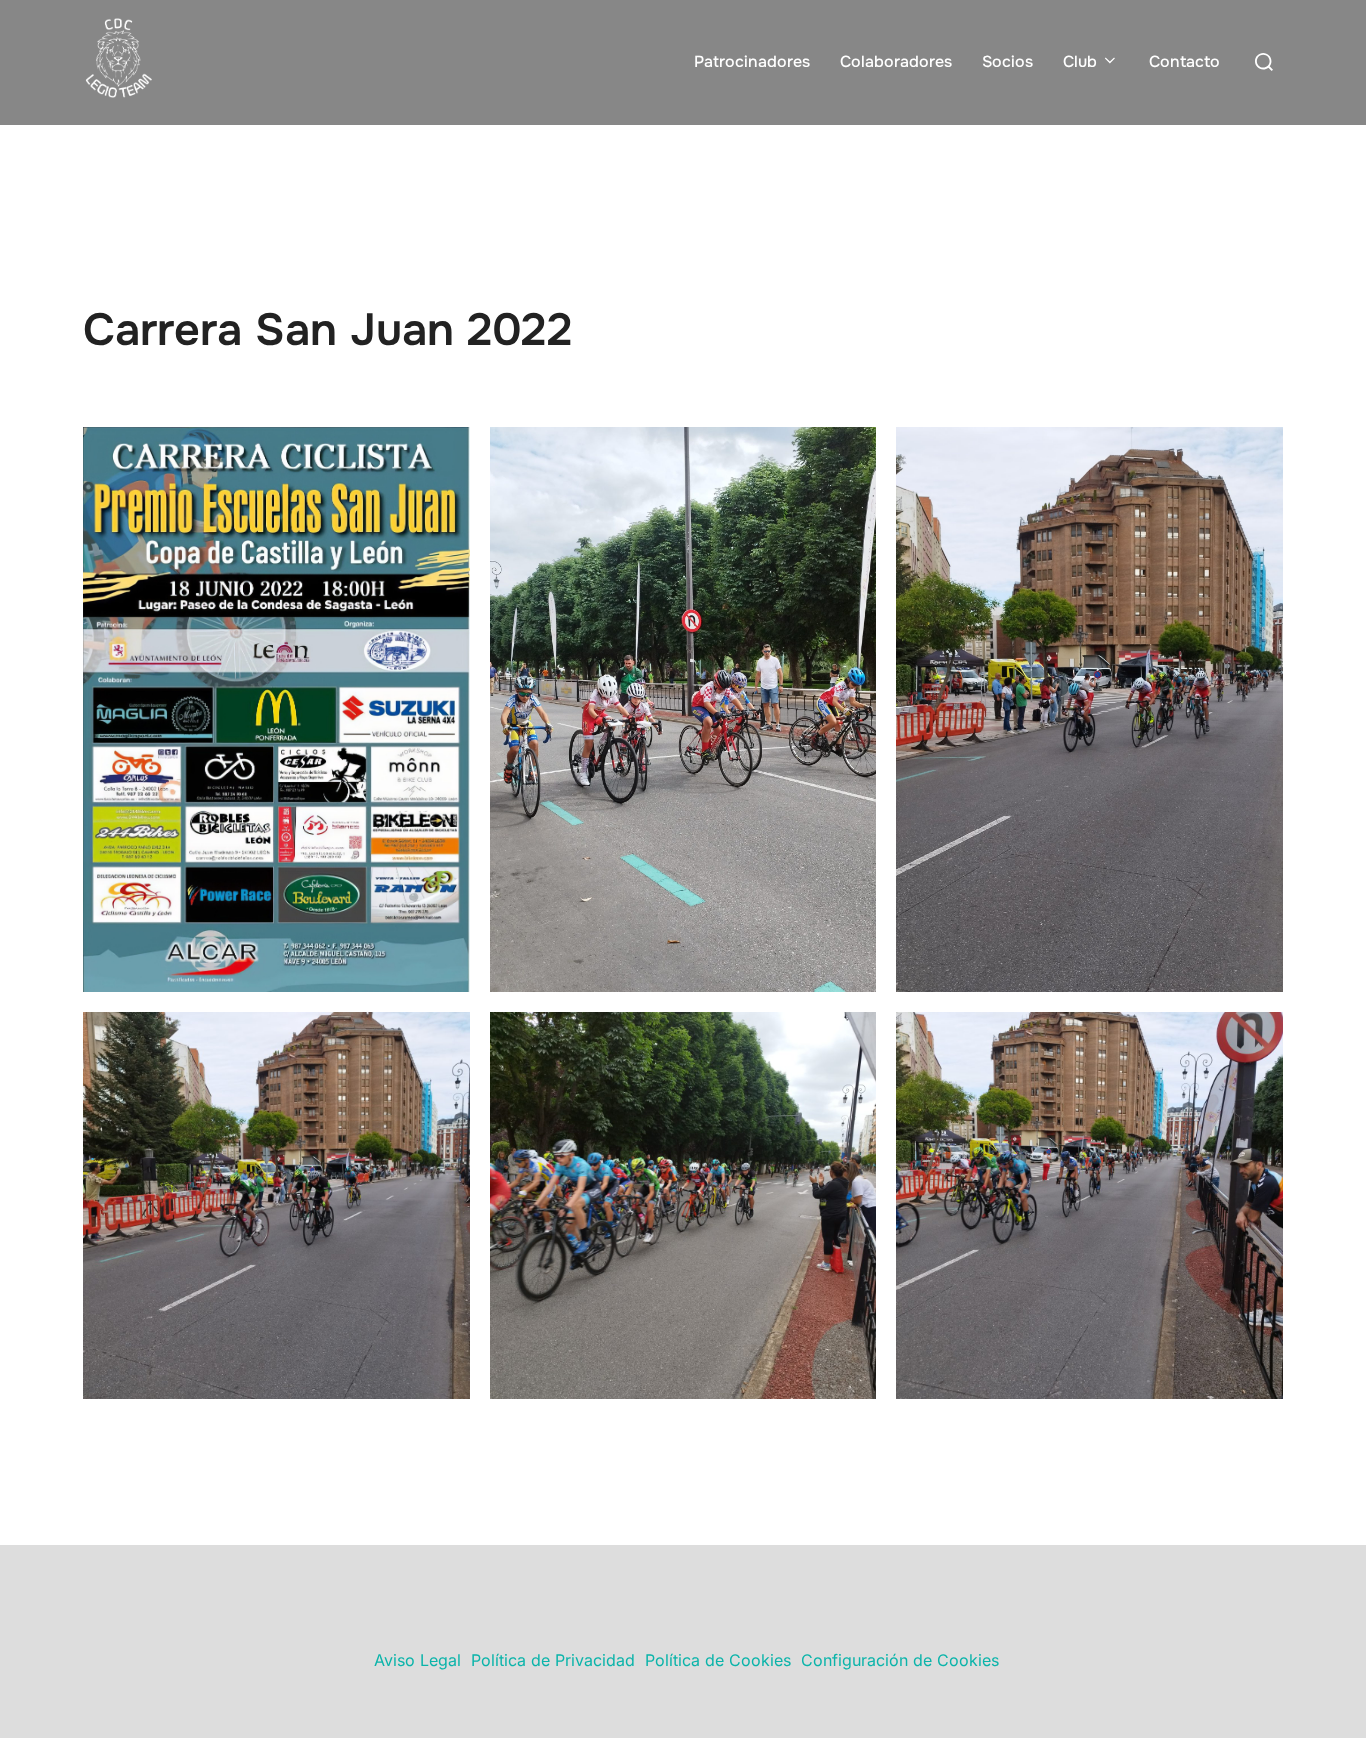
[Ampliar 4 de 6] (444, 1038)
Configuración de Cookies (900, 1660)
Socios (1007, 61)
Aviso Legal (417, 1660)
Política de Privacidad (553, 1660)
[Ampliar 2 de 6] (850, 453)
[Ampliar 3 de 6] (1257, 453)
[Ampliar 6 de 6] (1257, 1038)
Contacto (1184, 61)
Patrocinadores (752, 61)
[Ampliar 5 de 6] (850, 1038)
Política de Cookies (718, 1660)
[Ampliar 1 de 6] (444, 453)
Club (1080, 61)
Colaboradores (896, 61)
